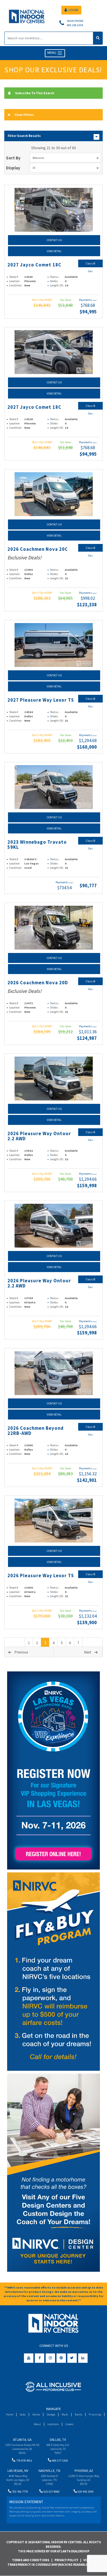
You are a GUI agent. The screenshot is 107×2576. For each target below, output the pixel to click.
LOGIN (73, 10)
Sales (23, 2414)
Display (13, 168)
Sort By (13, 158)
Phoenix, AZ (84, 2471)
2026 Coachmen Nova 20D (38, 983)
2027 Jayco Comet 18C (34, 265)
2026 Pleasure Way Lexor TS (41, 1576)
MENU (52, 53)
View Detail (54, 251)
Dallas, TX (58, 2440)
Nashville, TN (49, 2471)
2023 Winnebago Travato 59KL (37, 845)
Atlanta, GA (22, 2440)
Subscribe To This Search (35, 93)
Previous (21, 1652)
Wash (65, 2414)
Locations (53, 2424)
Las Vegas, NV (18, 2471)
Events (78, 2414)
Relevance (38, 158)
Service (36, 2414)
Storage (51, 2414)
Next (88, 1652)
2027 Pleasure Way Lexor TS (41, 700)
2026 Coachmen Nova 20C (38, 549)
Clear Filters (24, 115)
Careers (69, 2424)
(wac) (95, 300)
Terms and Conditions (31, 2560)
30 (34, 168)
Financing (95, 2414)
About (37, 2424)
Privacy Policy (66, 2560)
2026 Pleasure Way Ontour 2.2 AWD (39, 1136)
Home (10, 2414)
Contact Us (54, 240)
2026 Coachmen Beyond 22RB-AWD (36, 1431)
